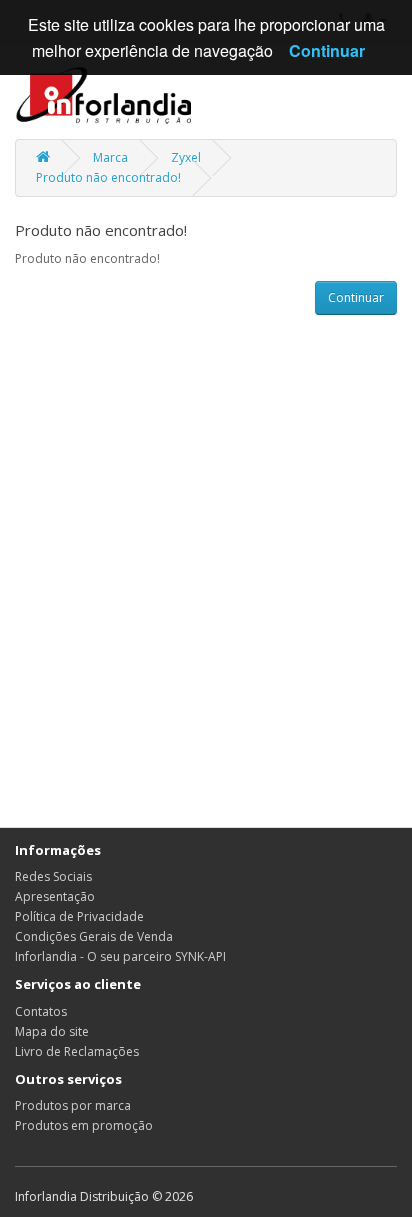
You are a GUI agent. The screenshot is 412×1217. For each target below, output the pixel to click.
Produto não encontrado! (108, 177)
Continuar (356, 297)
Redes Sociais (53, 876)
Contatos (41, 1011)
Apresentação (55, 896)
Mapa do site (52, 1031)
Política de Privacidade (79, 916)
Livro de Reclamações (77, 1051)
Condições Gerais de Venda (94, 936)
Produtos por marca (73, 1105)
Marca (110, 157)
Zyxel (186, 157)
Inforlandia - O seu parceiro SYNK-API (120, 956)
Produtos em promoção (84, 1125)
